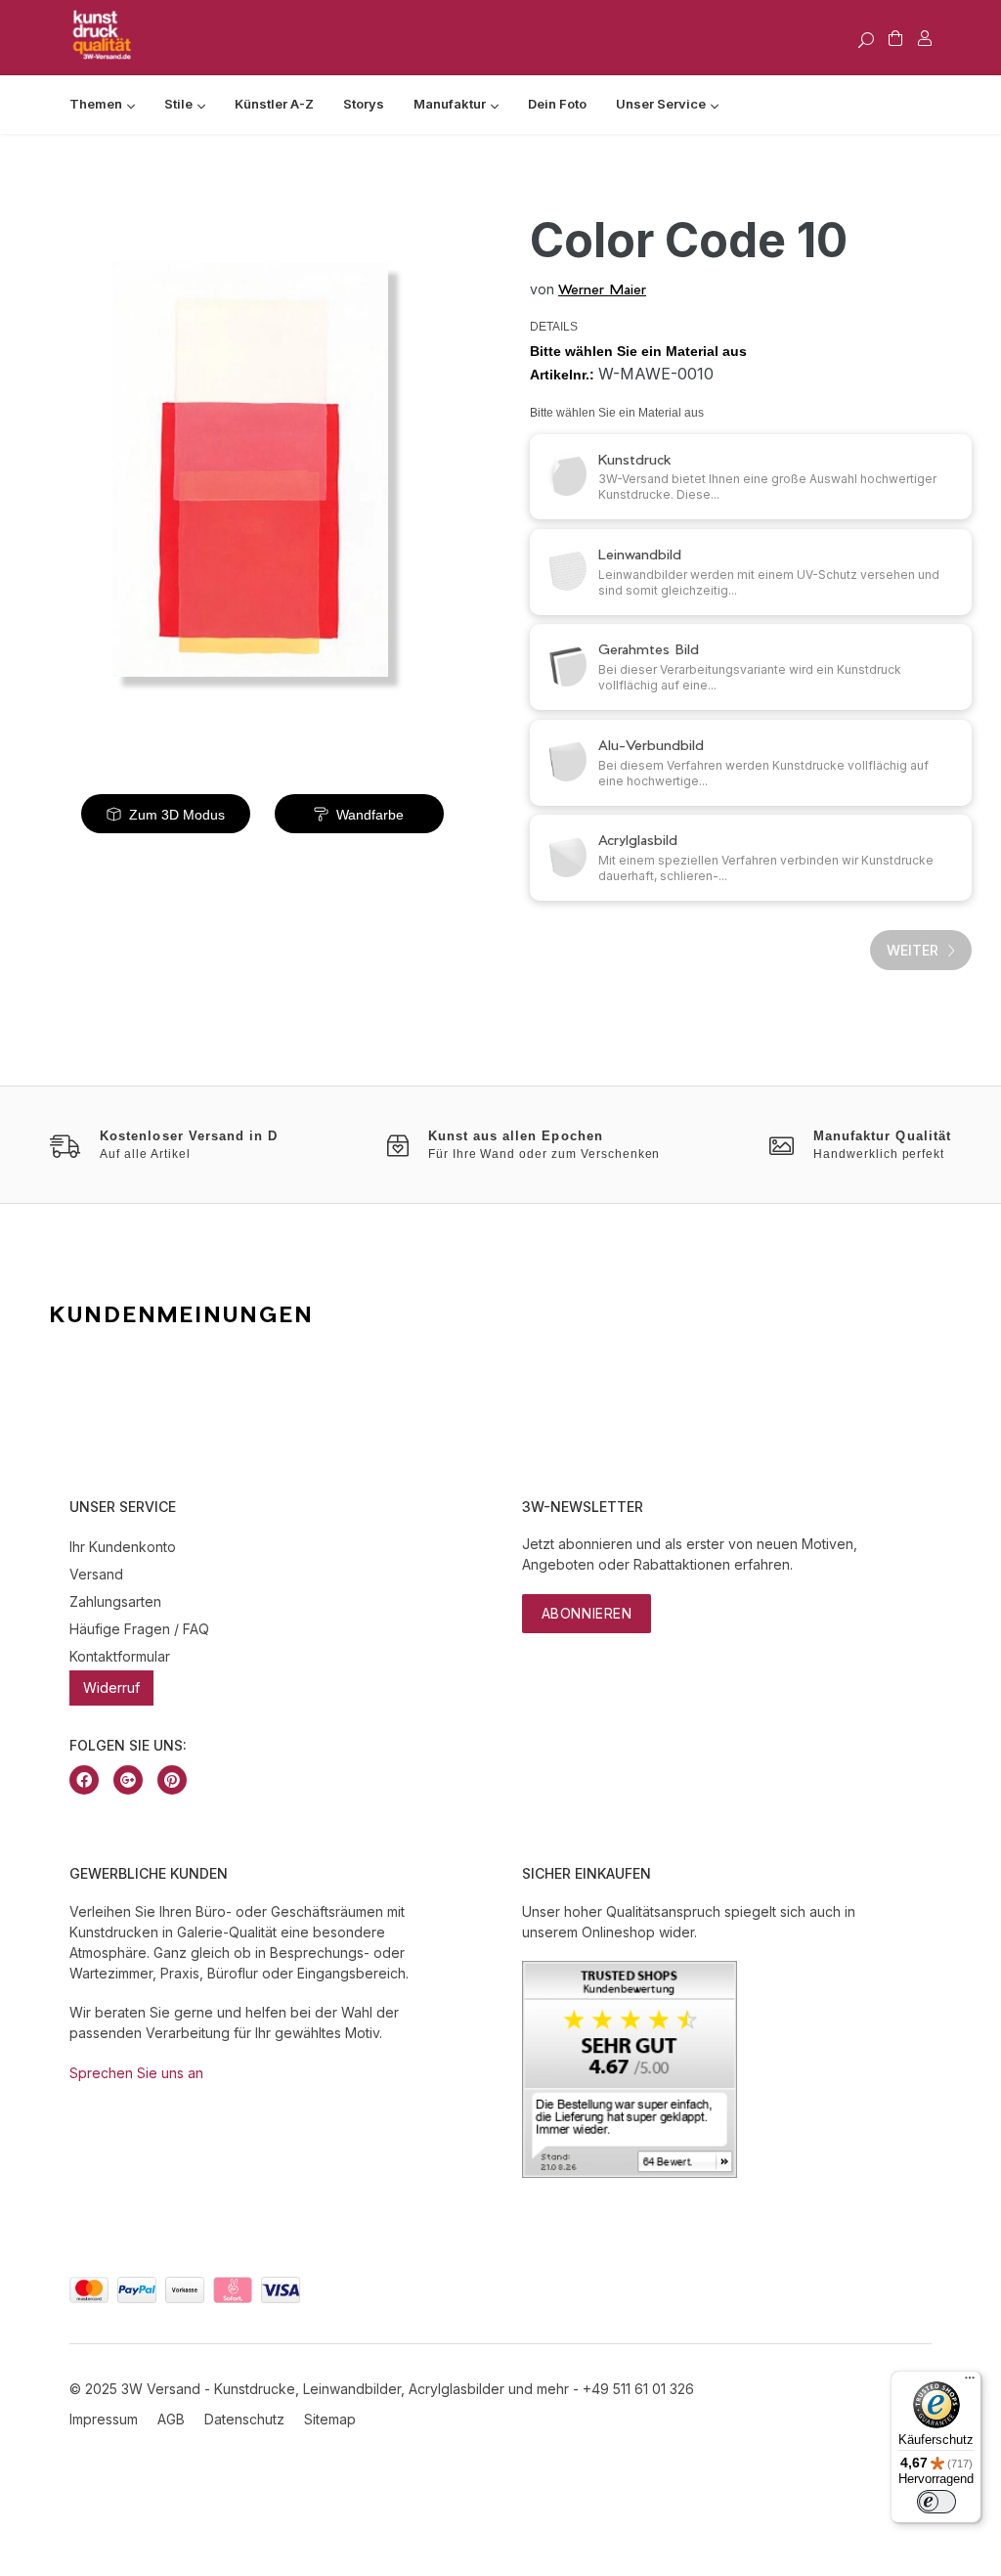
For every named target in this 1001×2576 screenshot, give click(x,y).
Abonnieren (587, 1613)
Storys (364, 104)
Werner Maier (602, 289)
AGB (171, 2419)
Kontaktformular (120, 1656)
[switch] (936, 2502)
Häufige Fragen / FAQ (139, 1629)
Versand (96, 1574)
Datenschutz (244, 2419)
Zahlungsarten (115, 1601)
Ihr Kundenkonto (123, 1547)
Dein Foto (557, 104)
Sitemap (330, 2419)
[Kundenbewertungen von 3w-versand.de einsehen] (630, 2173)
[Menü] (970, 2382)
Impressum (104, 2419)
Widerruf (111, 1688)
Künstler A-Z (274, 104)
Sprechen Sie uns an (136, 2073)
